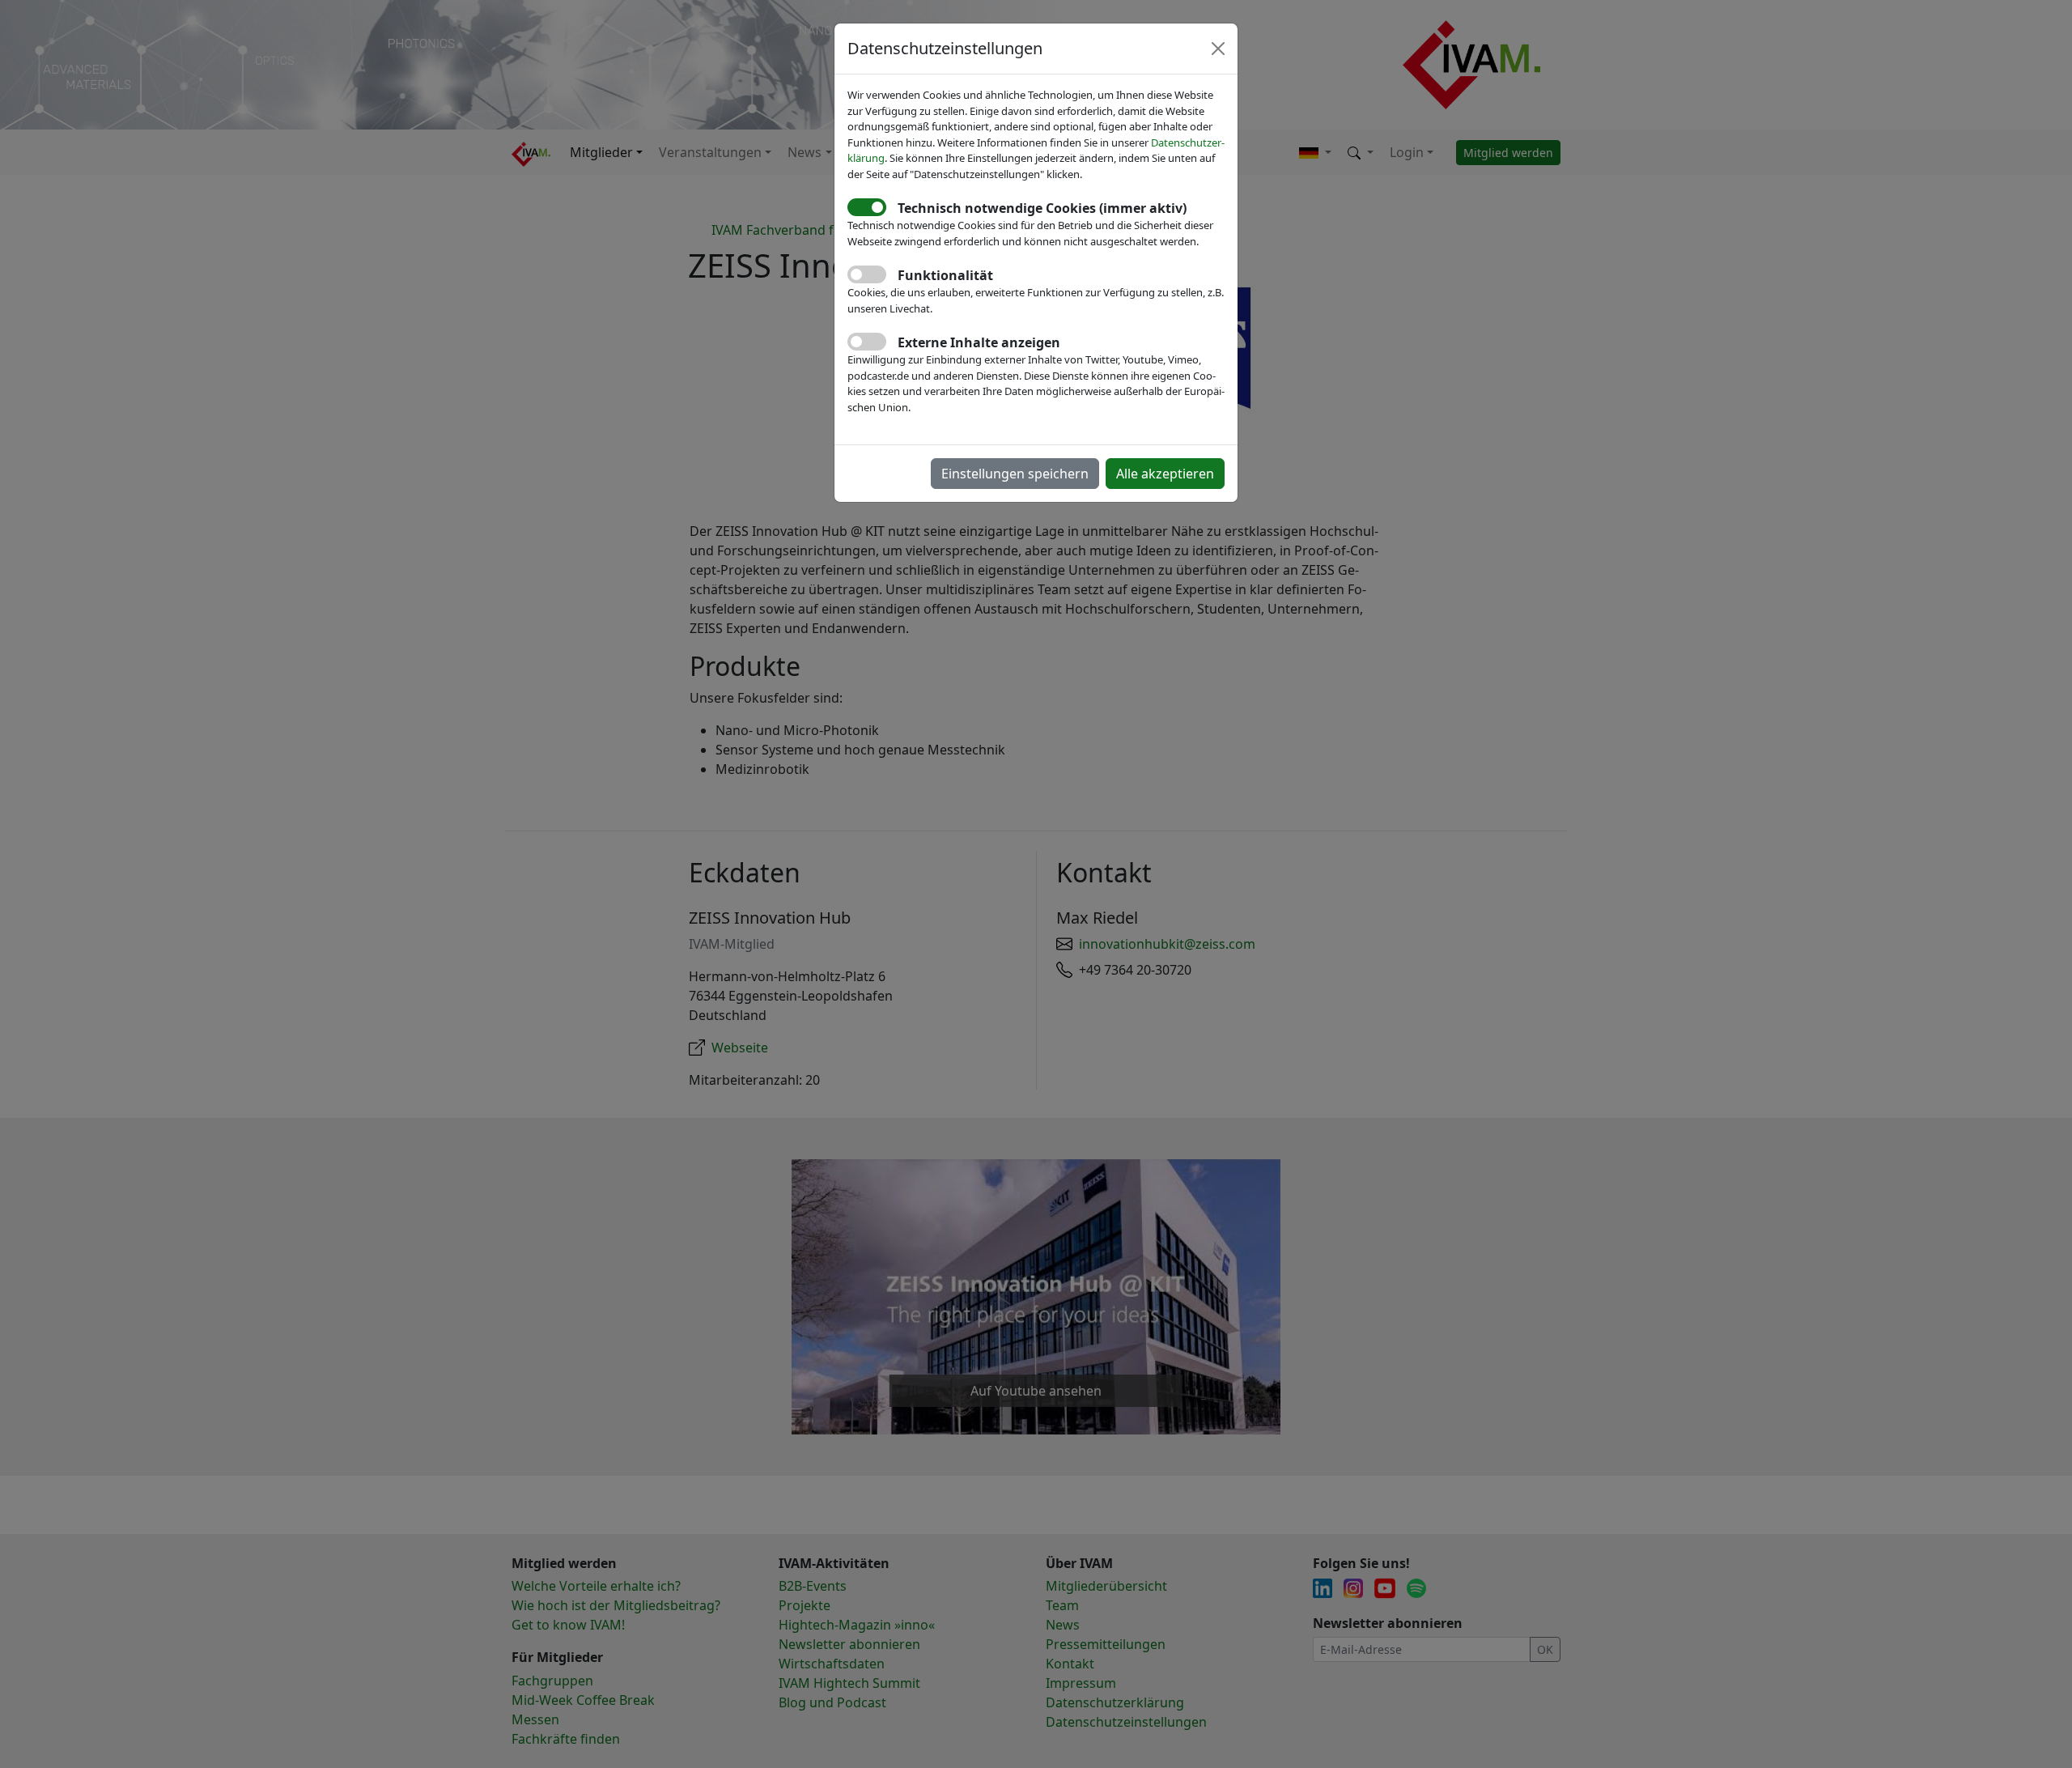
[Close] (1218, 49)
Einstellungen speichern (1015, 474)
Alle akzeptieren (1165, 474)
